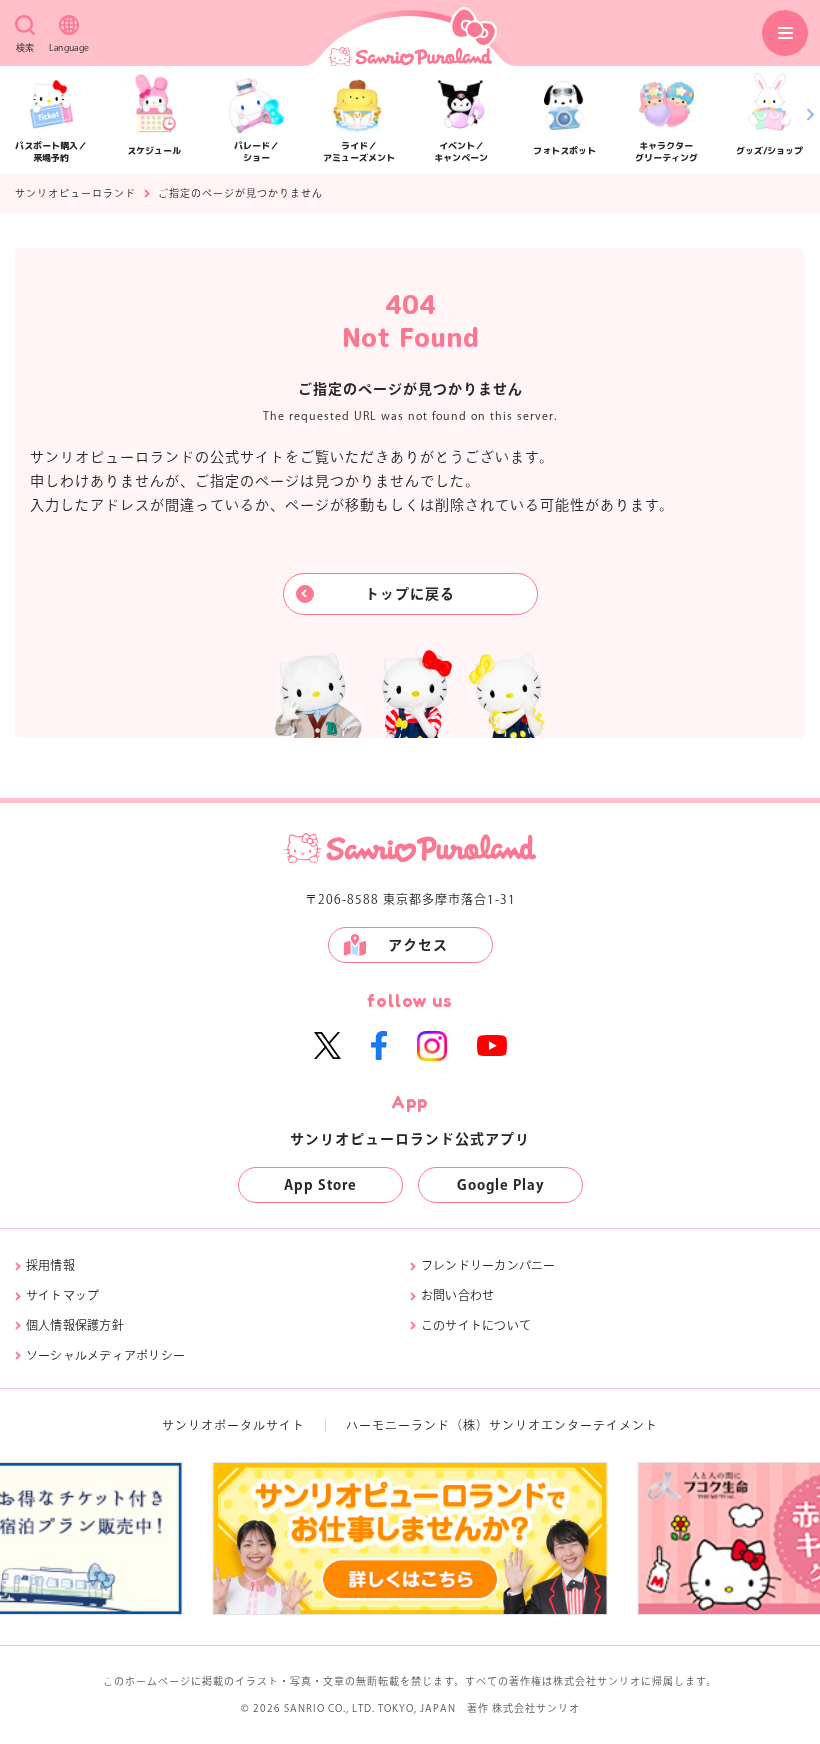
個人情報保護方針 (75, 1325)
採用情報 (50, 1265)
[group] (410, 1538)
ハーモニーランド (398, 1425)
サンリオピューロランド (75, 193)
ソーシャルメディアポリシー (105, 1355)
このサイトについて (476, 1325)
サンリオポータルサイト (233, 1425)
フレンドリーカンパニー (488, 1265)
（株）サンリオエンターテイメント (554, 1425)
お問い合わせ (457, 1295)
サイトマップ (62, 1295)
